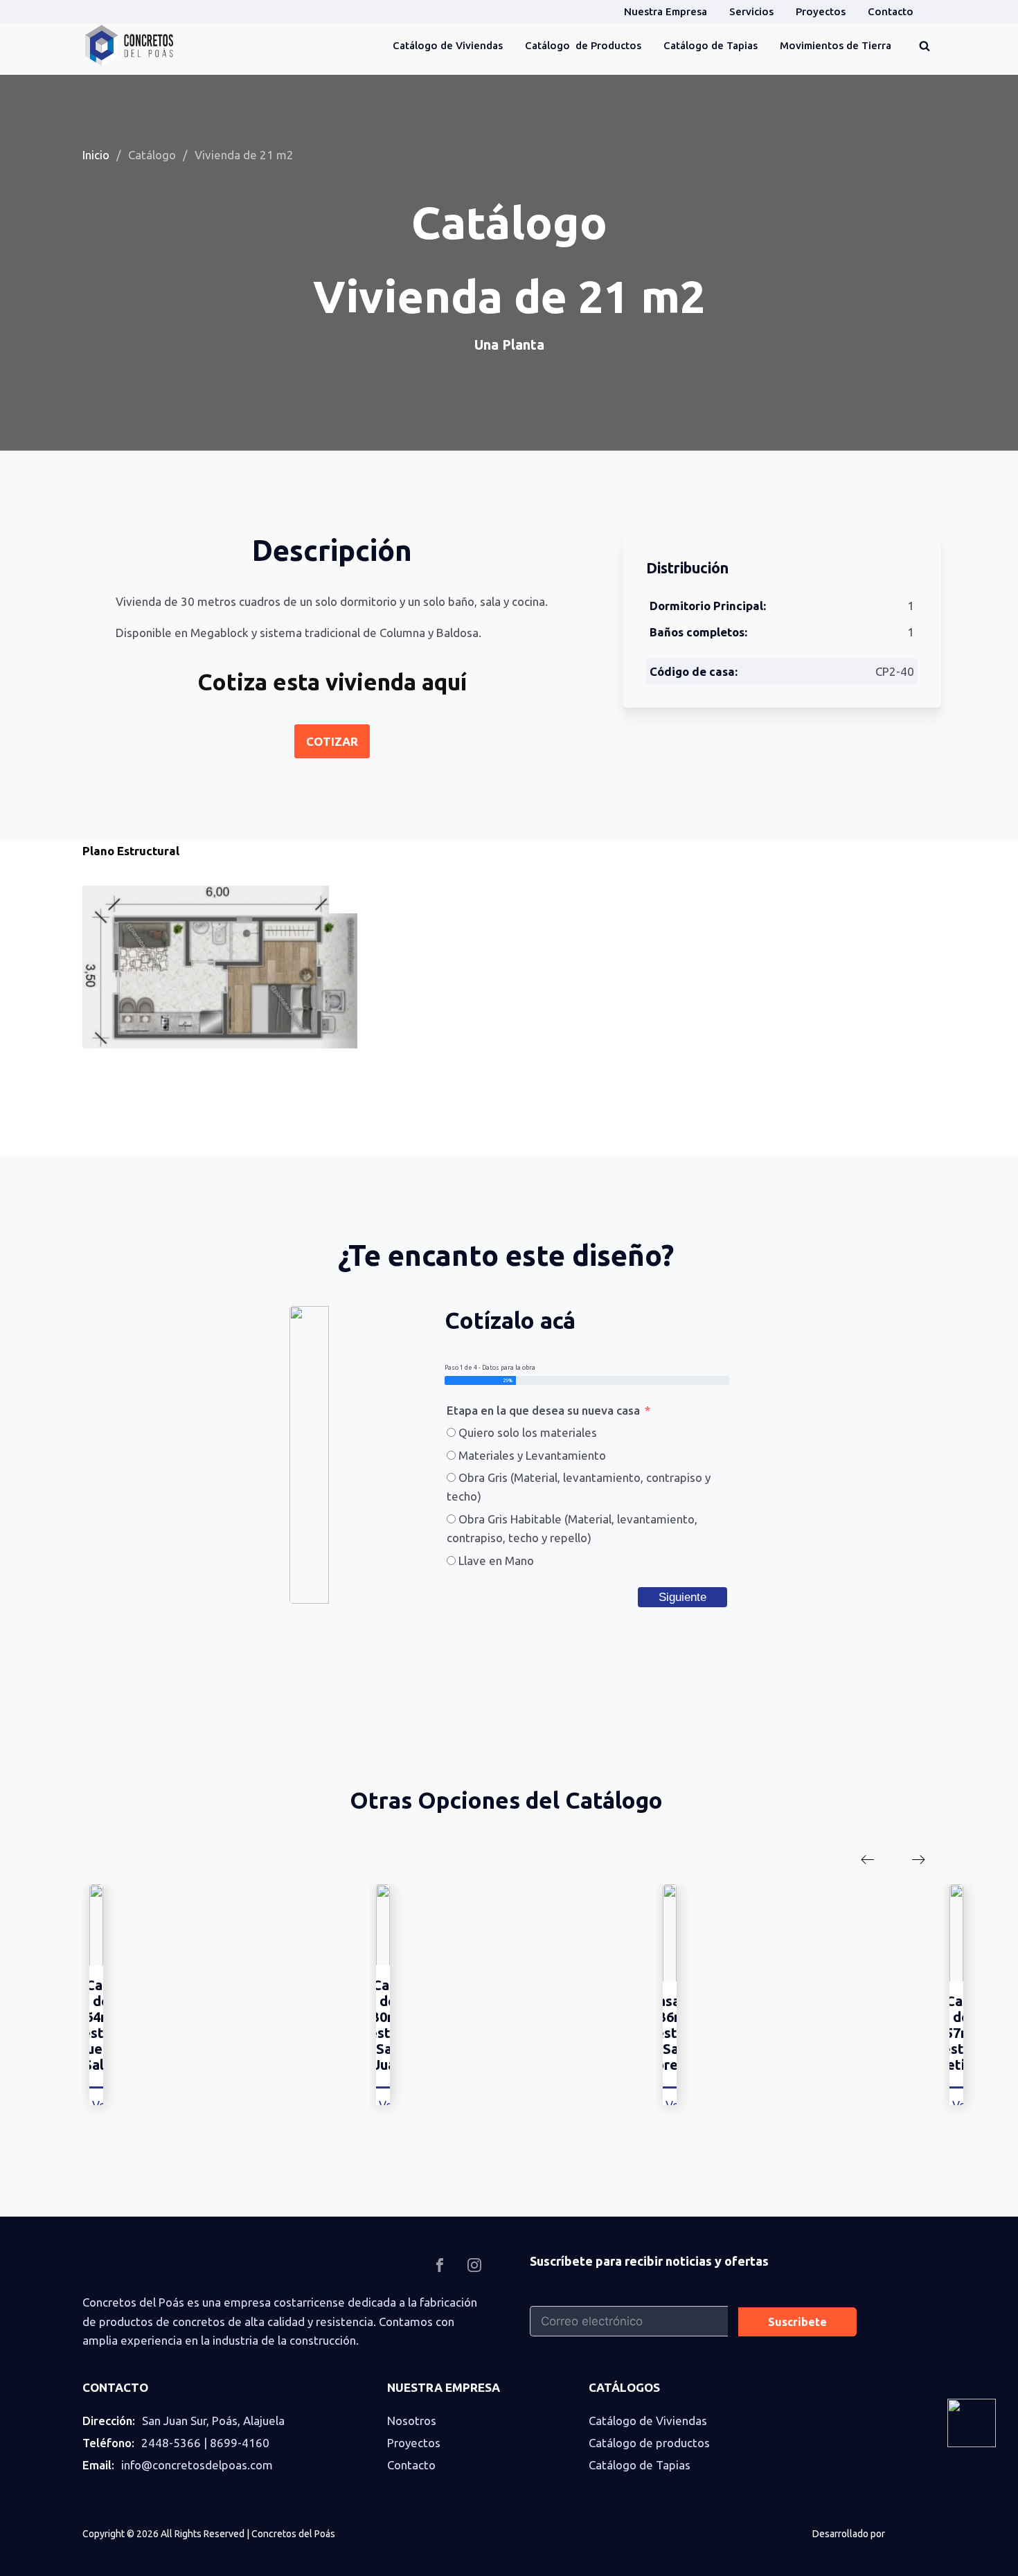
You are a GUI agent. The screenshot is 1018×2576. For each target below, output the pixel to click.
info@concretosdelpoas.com (197, 2465)
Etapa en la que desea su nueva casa (543, 1410)
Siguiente (682, 1597)
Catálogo (152, 155)
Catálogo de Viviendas (648, 2421)
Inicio (96, 155)
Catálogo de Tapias (640, 2465)
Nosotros (412, 2421)
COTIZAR (332, 741)
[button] (868, 1859)
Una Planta (509, 345)
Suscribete (797, 2322)
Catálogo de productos (649, 2443)
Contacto (411, 2465)
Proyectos (414, 2443)
